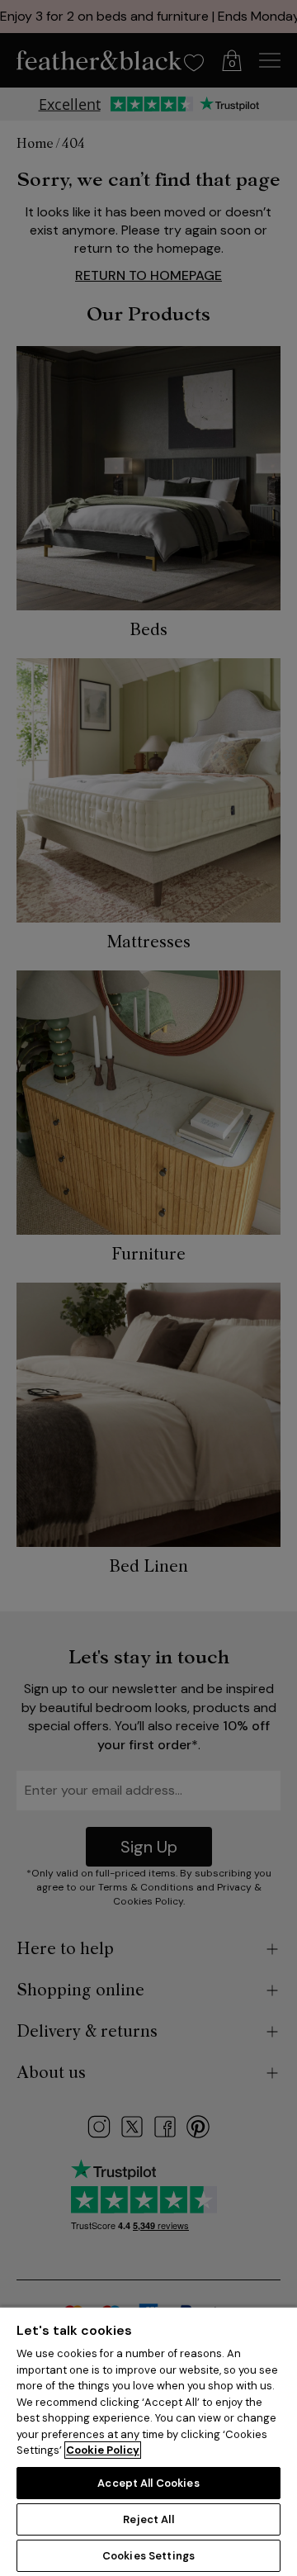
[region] (148, 2441)
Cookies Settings (148, 2556)
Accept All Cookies (148, 2483)
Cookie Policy (103, 2450)
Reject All (148, 2519)
